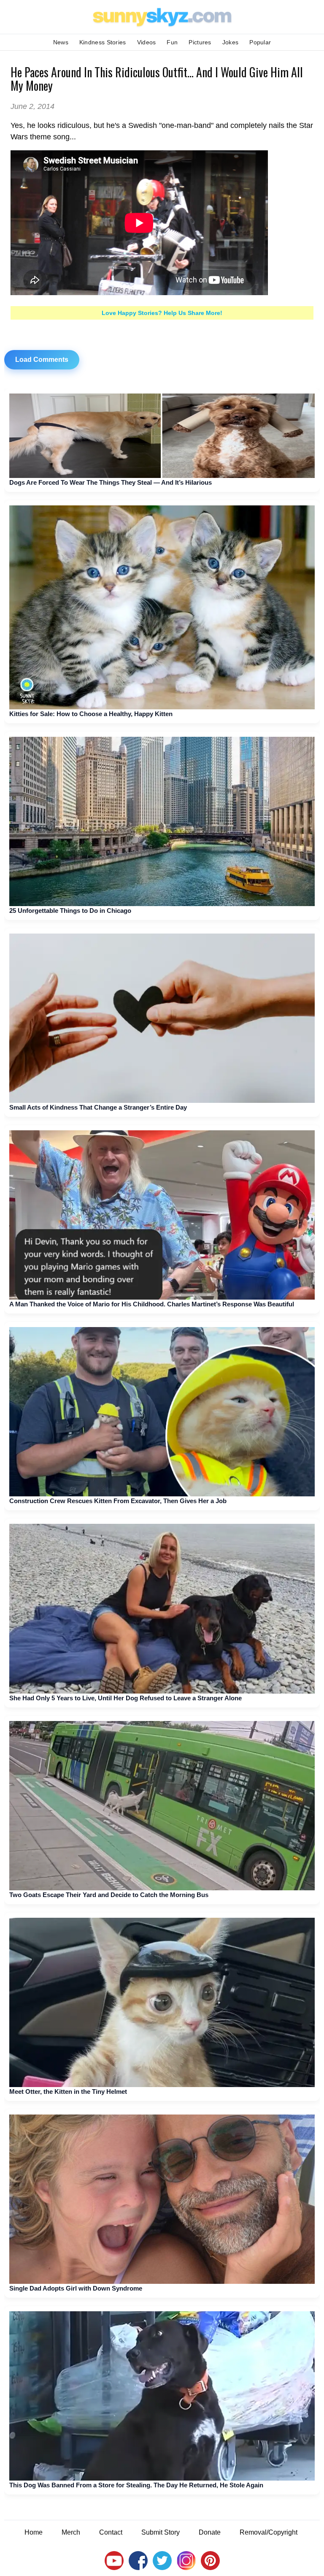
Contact (111, 2532)
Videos (147, 42)
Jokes (231, 42)
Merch (71, 2532)
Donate (210, 2532)
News (61, 42)
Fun (172, 42)
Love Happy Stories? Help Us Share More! (162, 313)
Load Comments (42, 360)
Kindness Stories (103, 42)
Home (34, 2532)
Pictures (200, 42)
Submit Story (161, 2532)
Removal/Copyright (269, 2532)
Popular (260, 42)
